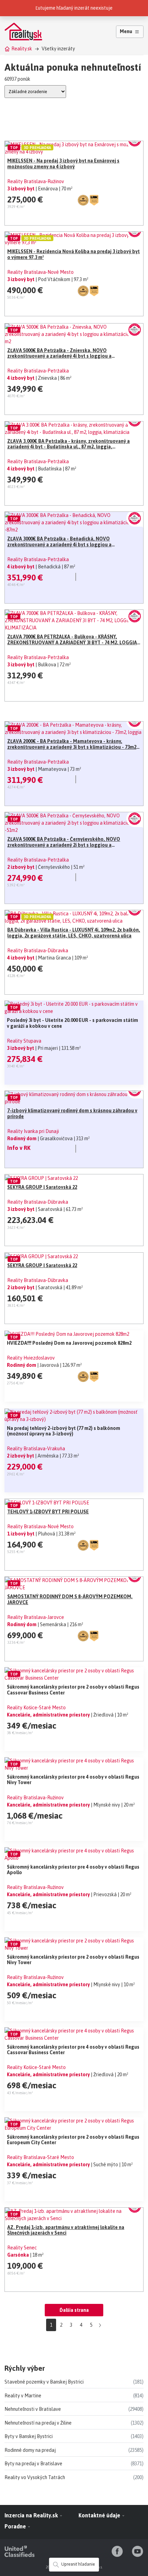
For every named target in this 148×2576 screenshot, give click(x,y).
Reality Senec (22, 2248)
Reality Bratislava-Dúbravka (38, 951)
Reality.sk (22, 49)
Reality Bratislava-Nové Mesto (40, 272)
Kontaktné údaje (100, 2515)
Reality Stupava (24, 1041)
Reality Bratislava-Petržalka (38, 371)
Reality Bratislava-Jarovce (36, 1617)
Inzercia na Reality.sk (32, 2515)
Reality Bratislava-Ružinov (36, 181)
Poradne (16, 2526)
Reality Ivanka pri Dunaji (33, 1131)
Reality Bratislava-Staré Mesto (40, 2157)
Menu (126, 31)
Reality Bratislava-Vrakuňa (36, 1449)
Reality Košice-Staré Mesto (36, 1708)
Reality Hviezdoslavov (31, 1358)
